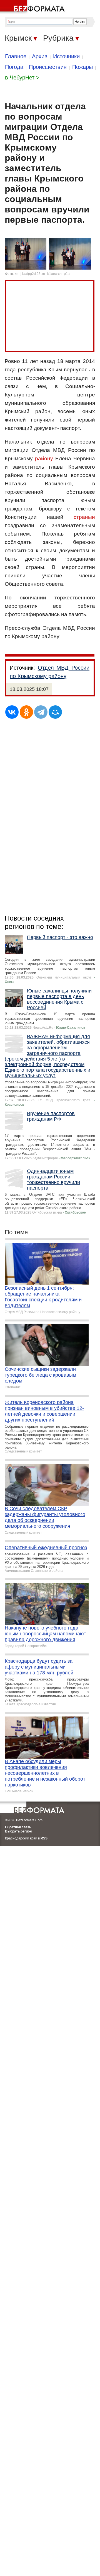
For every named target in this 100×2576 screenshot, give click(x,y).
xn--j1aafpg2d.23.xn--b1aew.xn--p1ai (43, 274)
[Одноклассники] (26, 712)
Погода (14, 67)
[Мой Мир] (55, 712)
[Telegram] (41, 712)
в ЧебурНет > (22, 78)
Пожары (82, 67)
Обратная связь (18, 1827)
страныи (84, 517)
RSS (44, 1838)
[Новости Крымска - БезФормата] (33, 7)
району (44, 458)
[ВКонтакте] (12, 712)
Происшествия (48, 67)
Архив (40, 56)
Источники (66, 56)
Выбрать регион (18, 1831)
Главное (16, 56)
